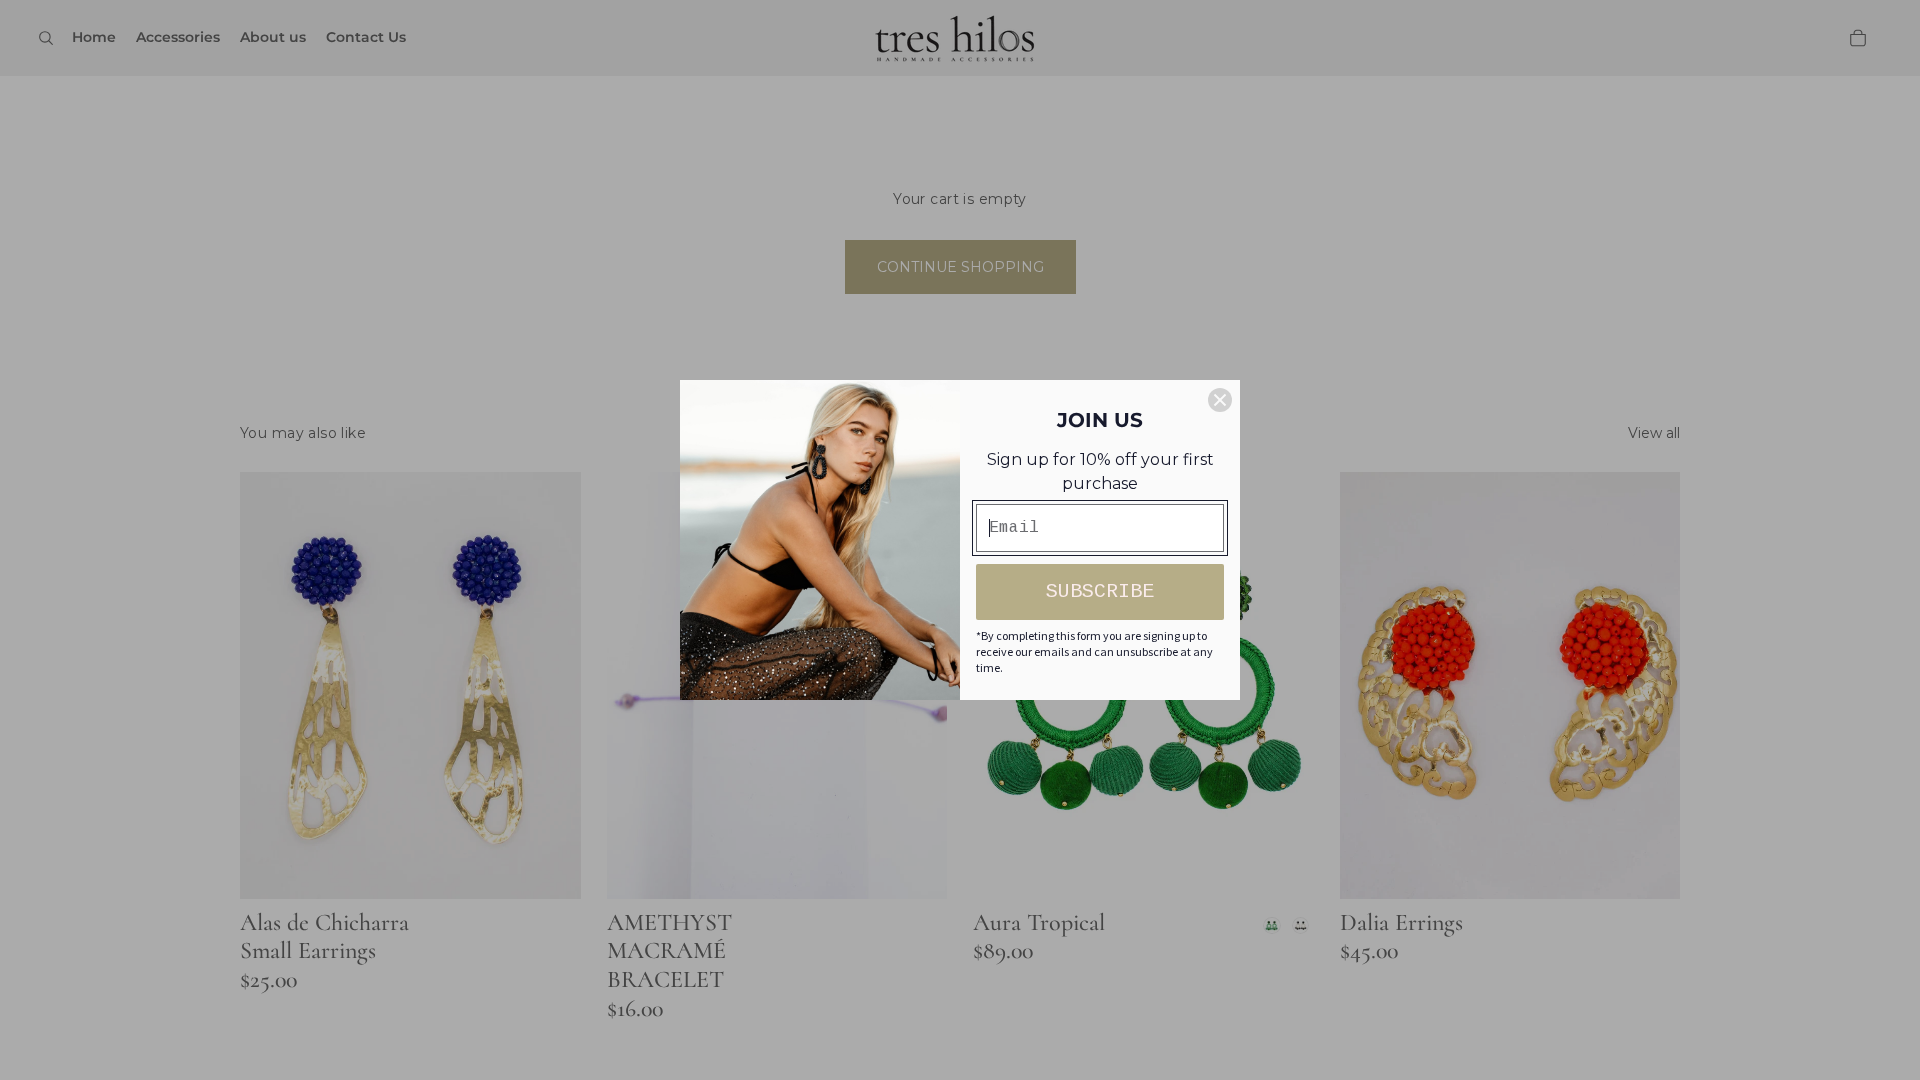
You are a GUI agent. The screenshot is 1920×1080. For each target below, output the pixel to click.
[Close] (1220, 400)
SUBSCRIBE (1100, 591)
